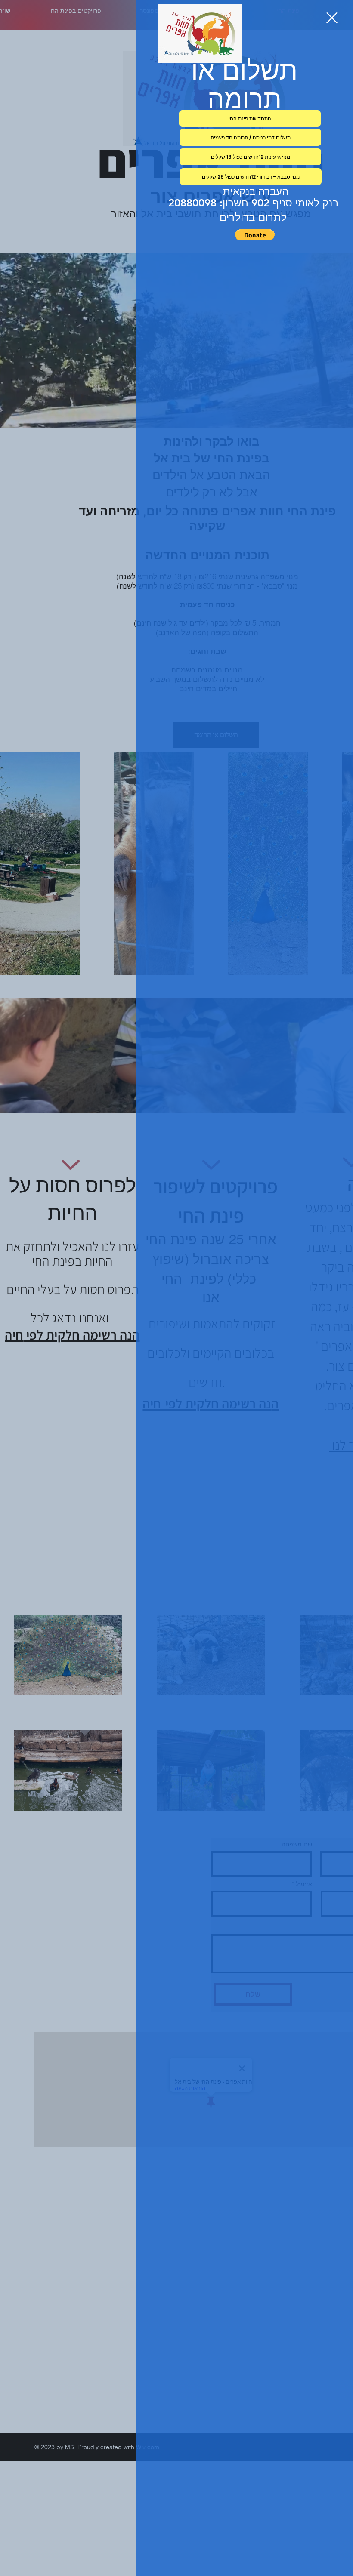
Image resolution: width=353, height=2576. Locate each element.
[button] (332, 18)
